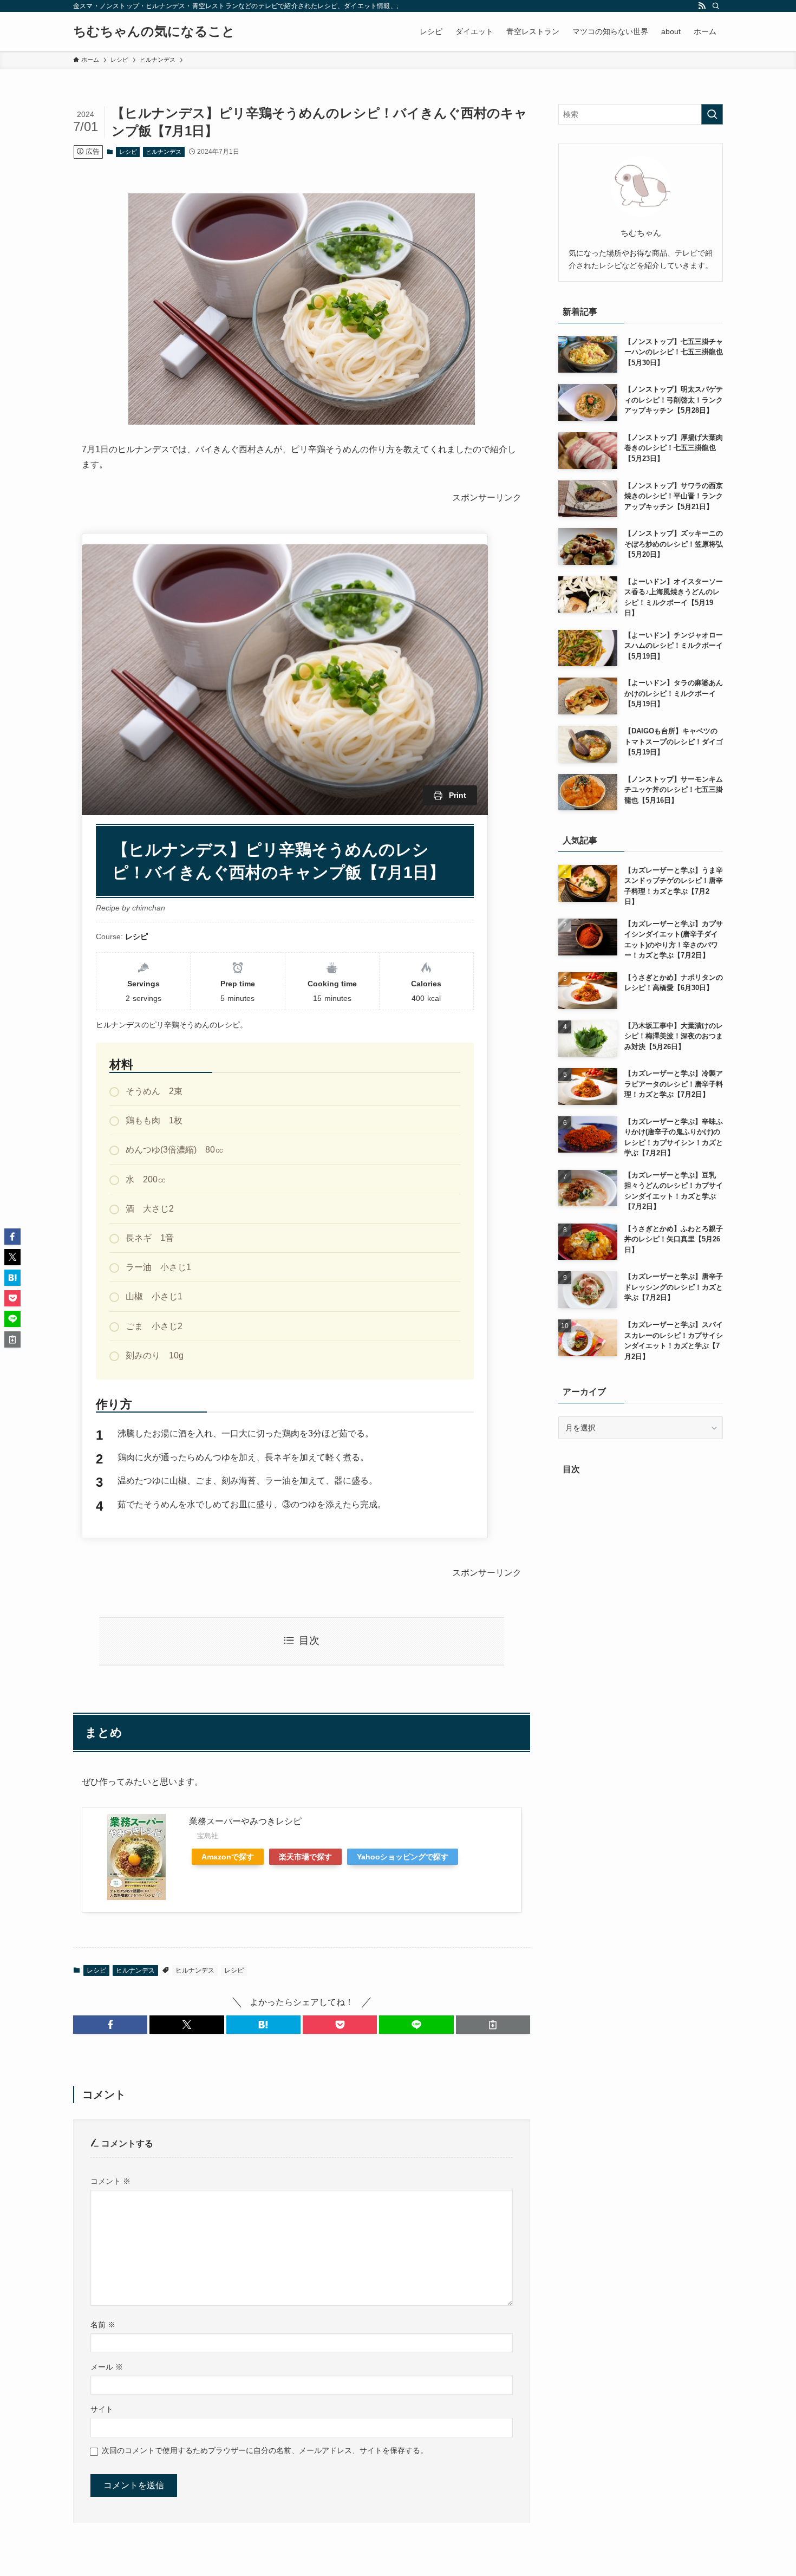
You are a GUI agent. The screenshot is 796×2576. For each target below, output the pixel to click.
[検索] (716, 6)
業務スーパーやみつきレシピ (245, 1821)
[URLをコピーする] (493, 2025)
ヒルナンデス (164, 152)
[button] (110, 2025)
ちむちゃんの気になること (154, 31)
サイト (102, 2409)
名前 (103, 2325)
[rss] (702, 6)
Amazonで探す (228, 1857)
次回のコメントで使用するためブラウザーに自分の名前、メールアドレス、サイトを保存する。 (265, 2450)
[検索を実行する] (712, 114)
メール (107, 2367)
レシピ (128, 152)
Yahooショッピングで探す (403, 1857)
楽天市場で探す (305, 1857)
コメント (110, 2181)
